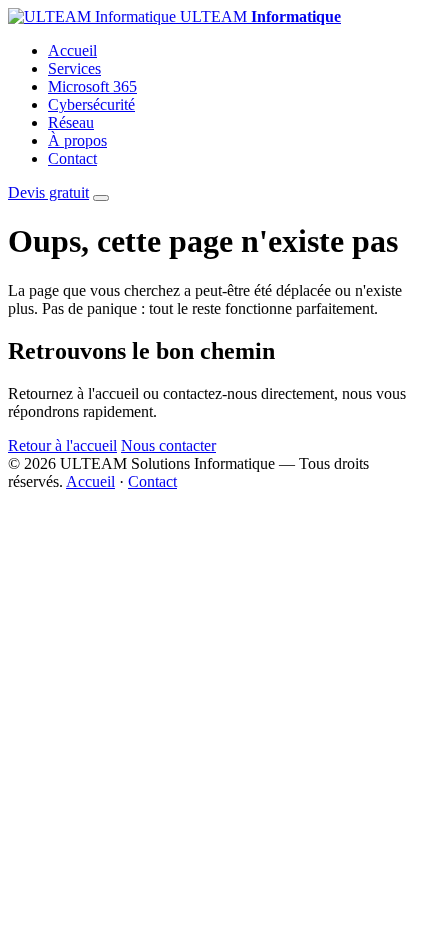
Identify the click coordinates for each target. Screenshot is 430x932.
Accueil (72, 50)
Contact (72, 158)
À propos (77, 140)
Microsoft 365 (92, 86)
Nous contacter (168, 445)
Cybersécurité (91, 104)
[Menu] (101, 198)
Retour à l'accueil (62, 445)
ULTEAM (258, 16)
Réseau (71, 122)
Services (74, 68)
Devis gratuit (48, 192)
